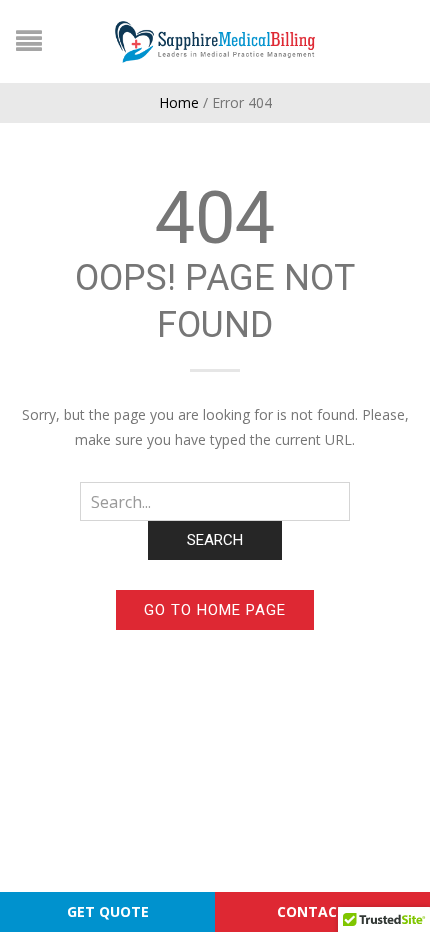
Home (179, 102)
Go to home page (215, 610)
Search (215, 540)
